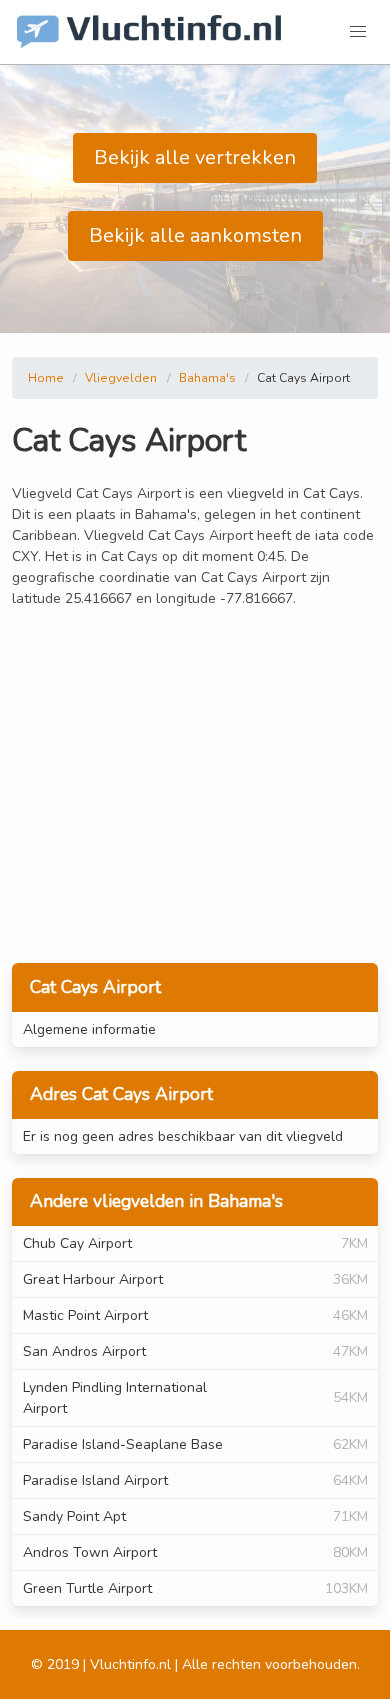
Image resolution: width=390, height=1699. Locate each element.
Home (46, 378)
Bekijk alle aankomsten (195, 235)
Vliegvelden (121, 378)
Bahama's (207, 378)
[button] (358, 32)
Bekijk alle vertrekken (195, 157)
